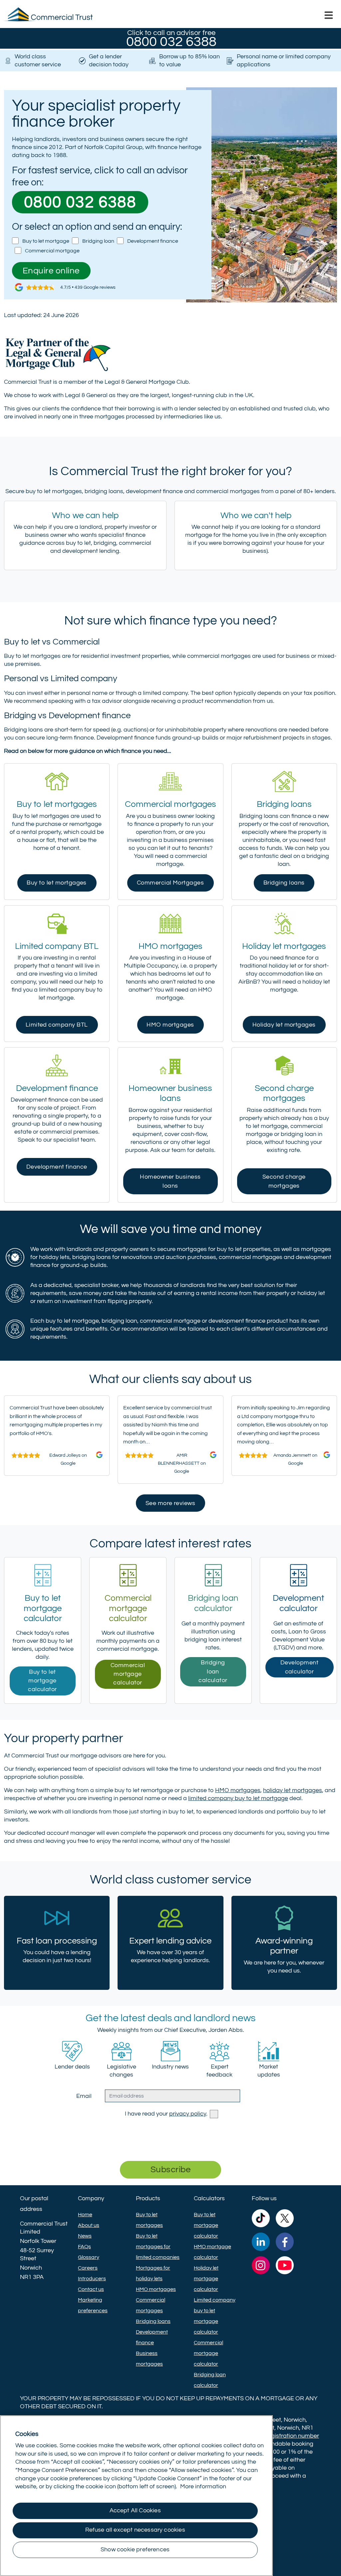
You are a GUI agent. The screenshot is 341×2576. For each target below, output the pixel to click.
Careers (88, 2268)
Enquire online (51, 271)
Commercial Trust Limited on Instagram (261, 2267)
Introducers (92, 2279)
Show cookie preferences (135, 2550)
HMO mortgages (170, 1025)
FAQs (84, 2247)
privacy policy (188, 2114)
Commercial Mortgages (170, 883)
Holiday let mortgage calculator (206, 2279)
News (85, 2236)
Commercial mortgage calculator (128, 1674)
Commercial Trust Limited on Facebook (285, 2243)
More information (203, 2487)
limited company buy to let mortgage (238, 1798)
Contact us (91, 2289)
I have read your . (166, 2114)
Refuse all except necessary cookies (135, 2530)
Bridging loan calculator (213, 1672)
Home (85, 2215)
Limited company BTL (57, 1025)
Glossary (89, 2257)
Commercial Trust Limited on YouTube (285, 2267)
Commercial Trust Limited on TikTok (261, 2220)
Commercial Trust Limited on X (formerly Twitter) (285, 2220)
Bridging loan (98, 241)
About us (89, 2225)
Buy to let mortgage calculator (42, 1681)
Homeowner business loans (170, 1181)
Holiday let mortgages (284, 1025)
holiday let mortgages (293, 1790)
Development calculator (299, 1667)
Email (84, 2096)
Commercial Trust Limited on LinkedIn (261, 2243)
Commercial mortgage (52, 251)
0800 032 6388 (80, 203)
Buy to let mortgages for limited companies (158, 2247)
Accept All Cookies (135, 2511)
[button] (329, 15)
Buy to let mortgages (57, 883)
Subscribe (170, 2170)
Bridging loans (284, 883)
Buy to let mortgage (46, 241)
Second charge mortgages (284, 1181)
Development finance (153, 241)
